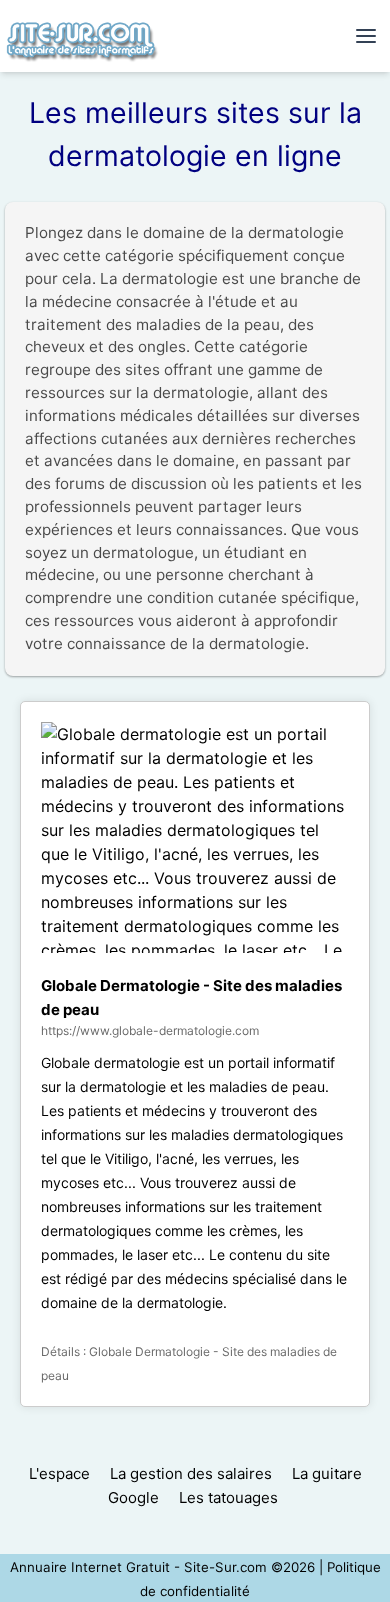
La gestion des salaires (191, 1473)
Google (133, 1497)
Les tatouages (228, 1497)
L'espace (59, 1473)
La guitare (327, 1473)
